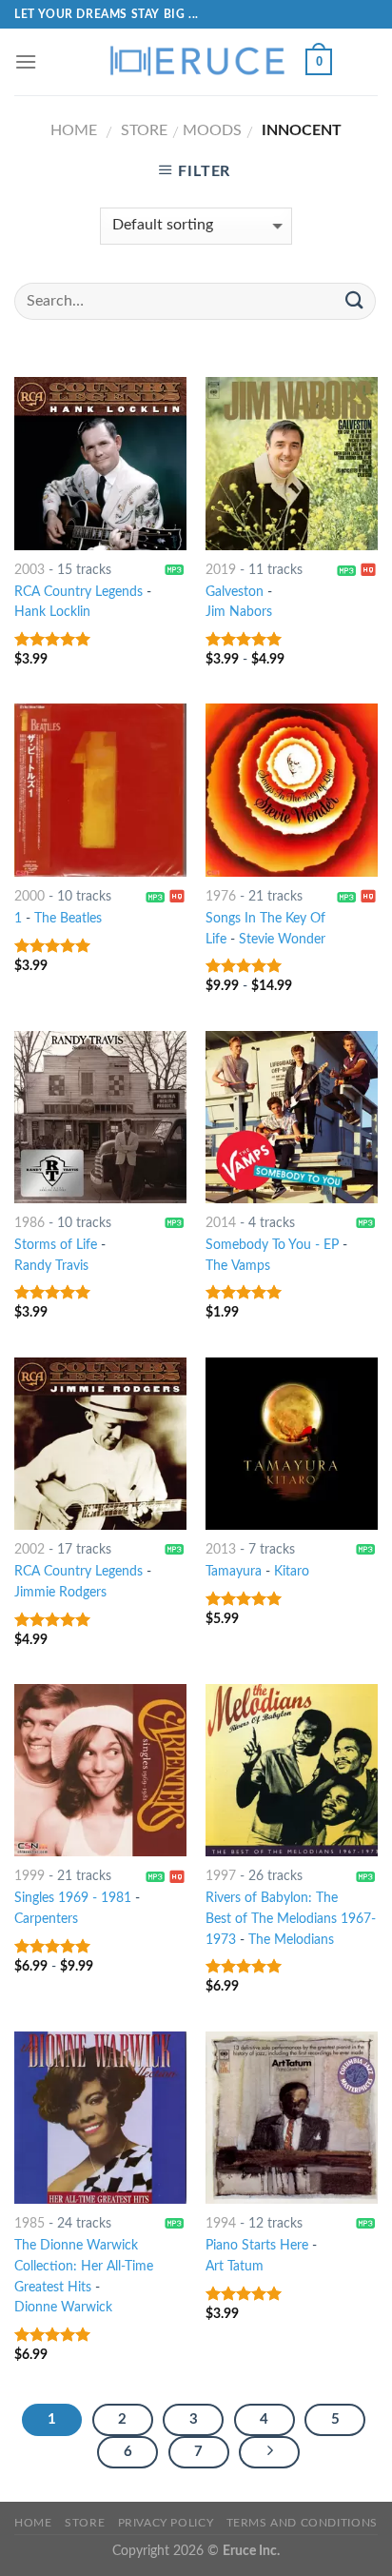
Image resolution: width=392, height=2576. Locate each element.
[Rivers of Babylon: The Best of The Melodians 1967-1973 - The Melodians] (292, 1770)
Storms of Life (56, 1245)
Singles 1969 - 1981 (73, 1898)
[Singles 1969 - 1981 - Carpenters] (100, 1770)
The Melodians (291, 1940)
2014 (221, 1223)
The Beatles (68, 919)
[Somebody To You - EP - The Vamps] (292, 1117)
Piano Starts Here (257, 2246)
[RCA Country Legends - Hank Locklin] (100, 463)
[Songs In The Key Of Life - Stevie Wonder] (292, 790)
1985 (29, 2224)
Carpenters (46, 1919)
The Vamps (238, 1266)
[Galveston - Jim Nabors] (292, 463)
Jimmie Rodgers (60, 1593)
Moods (212, 130)
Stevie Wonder (282, 940)
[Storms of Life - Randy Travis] (100, 1117)
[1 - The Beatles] (100, 790)
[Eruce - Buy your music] (196, 62)
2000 (29, 897)
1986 (29, 1223)
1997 (221, 1876)
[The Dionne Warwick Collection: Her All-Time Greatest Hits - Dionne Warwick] (100, 2118)
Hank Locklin (52, 612)
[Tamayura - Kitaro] (292, 1444)
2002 (29, 1550)
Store (144, 130)
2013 (221, 1550)
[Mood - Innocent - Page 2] (269, 2452)
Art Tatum (235, 2267)
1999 (29, 1876)
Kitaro (292, 1572)
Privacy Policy (166, 2523)
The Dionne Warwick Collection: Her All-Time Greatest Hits (84, 2267)
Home (74, 130)
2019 (221, 570)
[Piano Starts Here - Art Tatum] (292, 2118)
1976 (221, 897)
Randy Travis (51, 1266)
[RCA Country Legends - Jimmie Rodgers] (100, 1444)
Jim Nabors (239, 612)
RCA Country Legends (78, 592)
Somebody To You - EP (272, 1245)
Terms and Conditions (302, 2523)
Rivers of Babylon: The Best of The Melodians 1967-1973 (291, 1919)
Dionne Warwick (63, 2308)
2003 (29, 570)
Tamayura (234, 1572)
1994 (221, 2224)
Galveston (235, 592)
